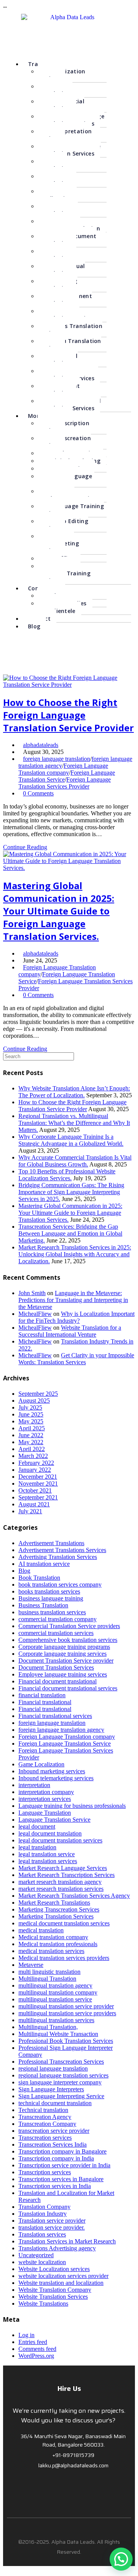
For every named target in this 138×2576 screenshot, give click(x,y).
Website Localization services (54, 2269)
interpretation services (45, 1799)
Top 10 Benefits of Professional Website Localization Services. (67, 1175)
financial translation (42, 1695)
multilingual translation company (58, 1992)
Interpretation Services (65, 135)
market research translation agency (60, 1882)
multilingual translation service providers (67, 2013)
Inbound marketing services (52, 1771)
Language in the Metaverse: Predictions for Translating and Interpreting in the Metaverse (73, 1300)
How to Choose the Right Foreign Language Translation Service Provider (68, 715)
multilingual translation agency (55, 1985)
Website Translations (43, 2303)
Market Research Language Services (63, 1868)
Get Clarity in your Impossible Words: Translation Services (76, 1359)
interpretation (34, 1785)
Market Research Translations (54, 1903)
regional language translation (53, 2068)
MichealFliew (35, 1314)
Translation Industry (43, 2214)
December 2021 (38, 1477)
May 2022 (31, 1442)
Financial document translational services (68, 1688)
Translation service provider (52, 2221)
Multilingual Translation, (48, 2027)
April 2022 (32, 1449)
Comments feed (37, 2349)
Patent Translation (54, 255)
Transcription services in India (55, 2186)
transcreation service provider (54, 2131)
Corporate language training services (62, 1654)
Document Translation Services (56, 1667)
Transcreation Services (64, 442)
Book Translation (39, 1578)
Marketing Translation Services (56, 1916)
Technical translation (43, 2110)
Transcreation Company (47, 2124)
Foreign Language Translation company (63, 769)
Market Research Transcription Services (67, 1875)
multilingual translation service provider (66, 2006)
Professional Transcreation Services (61, 2062)
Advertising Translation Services (58, 1557)
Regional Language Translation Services (71, 120)
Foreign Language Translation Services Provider (65, 783)
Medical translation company (53, 1937)
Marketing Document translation (69, 225)
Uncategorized (36, 2255)
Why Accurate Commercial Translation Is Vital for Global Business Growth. (75, 1161)
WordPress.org (36, 2356)
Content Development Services (68, 495)
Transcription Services (63, 427)
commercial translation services (56, 1633)
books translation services (49, 1591)
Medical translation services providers (64, 1958)
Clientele (63, 611)
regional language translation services (63, 2075)
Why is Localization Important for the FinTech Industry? (76, 1317)
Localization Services (62, 75)
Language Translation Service (54, 1820)
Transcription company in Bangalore (62, 2151)
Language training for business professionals (72, 1806)
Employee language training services (63, 1674)
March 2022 (33, 1456)
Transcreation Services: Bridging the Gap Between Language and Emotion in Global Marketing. (70, 1233)
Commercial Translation (61, 105)
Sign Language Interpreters (51, 2089)
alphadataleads (41, 745)
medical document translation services (64, 1923)
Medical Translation (55, 90)
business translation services (52, 1612)
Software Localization (57, 195)
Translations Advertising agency (57, 2248)
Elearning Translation (58, 285)
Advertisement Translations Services (62, 1550)
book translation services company (60, 1585)
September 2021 (38, 1497)
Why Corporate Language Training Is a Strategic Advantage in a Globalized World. (71, 1140)
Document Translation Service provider (66, 1661)
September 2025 (38, 1394)
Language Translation (45, 1813)
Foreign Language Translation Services (69, 150)
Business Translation (43, 1605)
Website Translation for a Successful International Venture (70, 1331)
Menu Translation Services (69, 345)
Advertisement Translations (65, 300)
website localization (42, 2262)
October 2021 (35, 1490)
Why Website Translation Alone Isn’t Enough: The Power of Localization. (74, 1092)
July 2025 (30, 1407)
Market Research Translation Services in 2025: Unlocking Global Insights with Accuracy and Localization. (75, 1254)
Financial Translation (57, 210)
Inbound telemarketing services (56, 1778)
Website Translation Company (55, 2290)
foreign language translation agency (61, 1730)
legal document (37, 1826)
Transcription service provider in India (64, 2165)
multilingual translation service (55, 1999)
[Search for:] (39, 1056)
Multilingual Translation (61, 270)
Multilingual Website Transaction (58, 2034)
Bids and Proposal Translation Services (69, 404)
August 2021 (34, 1504)
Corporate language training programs (64, 1647)
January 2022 (35, 1470)
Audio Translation (54, 165)
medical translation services (51, 1951)
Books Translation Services (70, 330)
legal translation (37, 1847)
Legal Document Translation (67, 240)
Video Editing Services (63, 525)
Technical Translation (58, 359)
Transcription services (45, 2172)
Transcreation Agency (45, 2117)
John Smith (32, 1293)
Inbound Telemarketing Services (58, 543)
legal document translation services (60, 1840)
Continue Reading (25, 847)
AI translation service (44, 1564)
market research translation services (61, 1889)
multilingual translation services (56, 2020)
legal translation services (48, 1861)
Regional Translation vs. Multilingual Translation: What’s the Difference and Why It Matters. (74, 1123)
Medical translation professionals (58, 1944)
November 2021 (38, 1483)
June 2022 (31, 1435)
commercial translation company (58, 1619)
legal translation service (47, 1854)
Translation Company (44, 2207)
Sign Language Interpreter (65, 480)
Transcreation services (45, 2138)
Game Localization (41, 1764)
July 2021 (30, 1511)
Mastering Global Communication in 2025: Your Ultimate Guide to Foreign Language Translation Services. (59, 911)
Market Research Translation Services (68, 374)
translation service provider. (52, 2227)
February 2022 (36, 1463)
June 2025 (31, 1414)
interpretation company (46, 1792)
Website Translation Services (53, 2297)
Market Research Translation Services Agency (74, 1896)
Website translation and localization (61, 2283)
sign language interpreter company (60, 2082)
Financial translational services (55, 1716)
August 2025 (34, 1401)
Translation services (42, 2234)
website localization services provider (63, 2276)
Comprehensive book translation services (68, 1640)
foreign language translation (57, 759)
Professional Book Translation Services (66, 2041)
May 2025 (31, 1421)
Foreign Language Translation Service (65, 1744)
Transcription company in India (56, 2158)
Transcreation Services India (53, 2144)
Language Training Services (71, 510)
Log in (26, 2335)
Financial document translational (58, 1681)
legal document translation (50, 1833)
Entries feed (33, 2342)
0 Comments (38, 793)
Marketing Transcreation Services (59, 1909)
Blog (34, 626)
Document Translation (59, 389)
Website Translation (55, 180)
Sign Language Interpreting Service (61, 2096)
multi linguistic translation (49, 1972)
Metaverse (31, 1965)
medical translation (41, 1930)
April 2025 (32, 1428)
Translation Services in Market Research (67, 2241)
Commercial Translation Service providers (69, 1626)
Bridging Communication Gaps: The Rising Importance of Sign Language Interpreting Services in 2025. (71, 1192)
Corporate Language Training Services (64, 573)
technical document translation (55, 2103)
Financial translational (45, 1702)
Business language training (51, 1598)
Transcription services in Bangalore (61, 2179)
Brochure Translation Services (66, 315)
